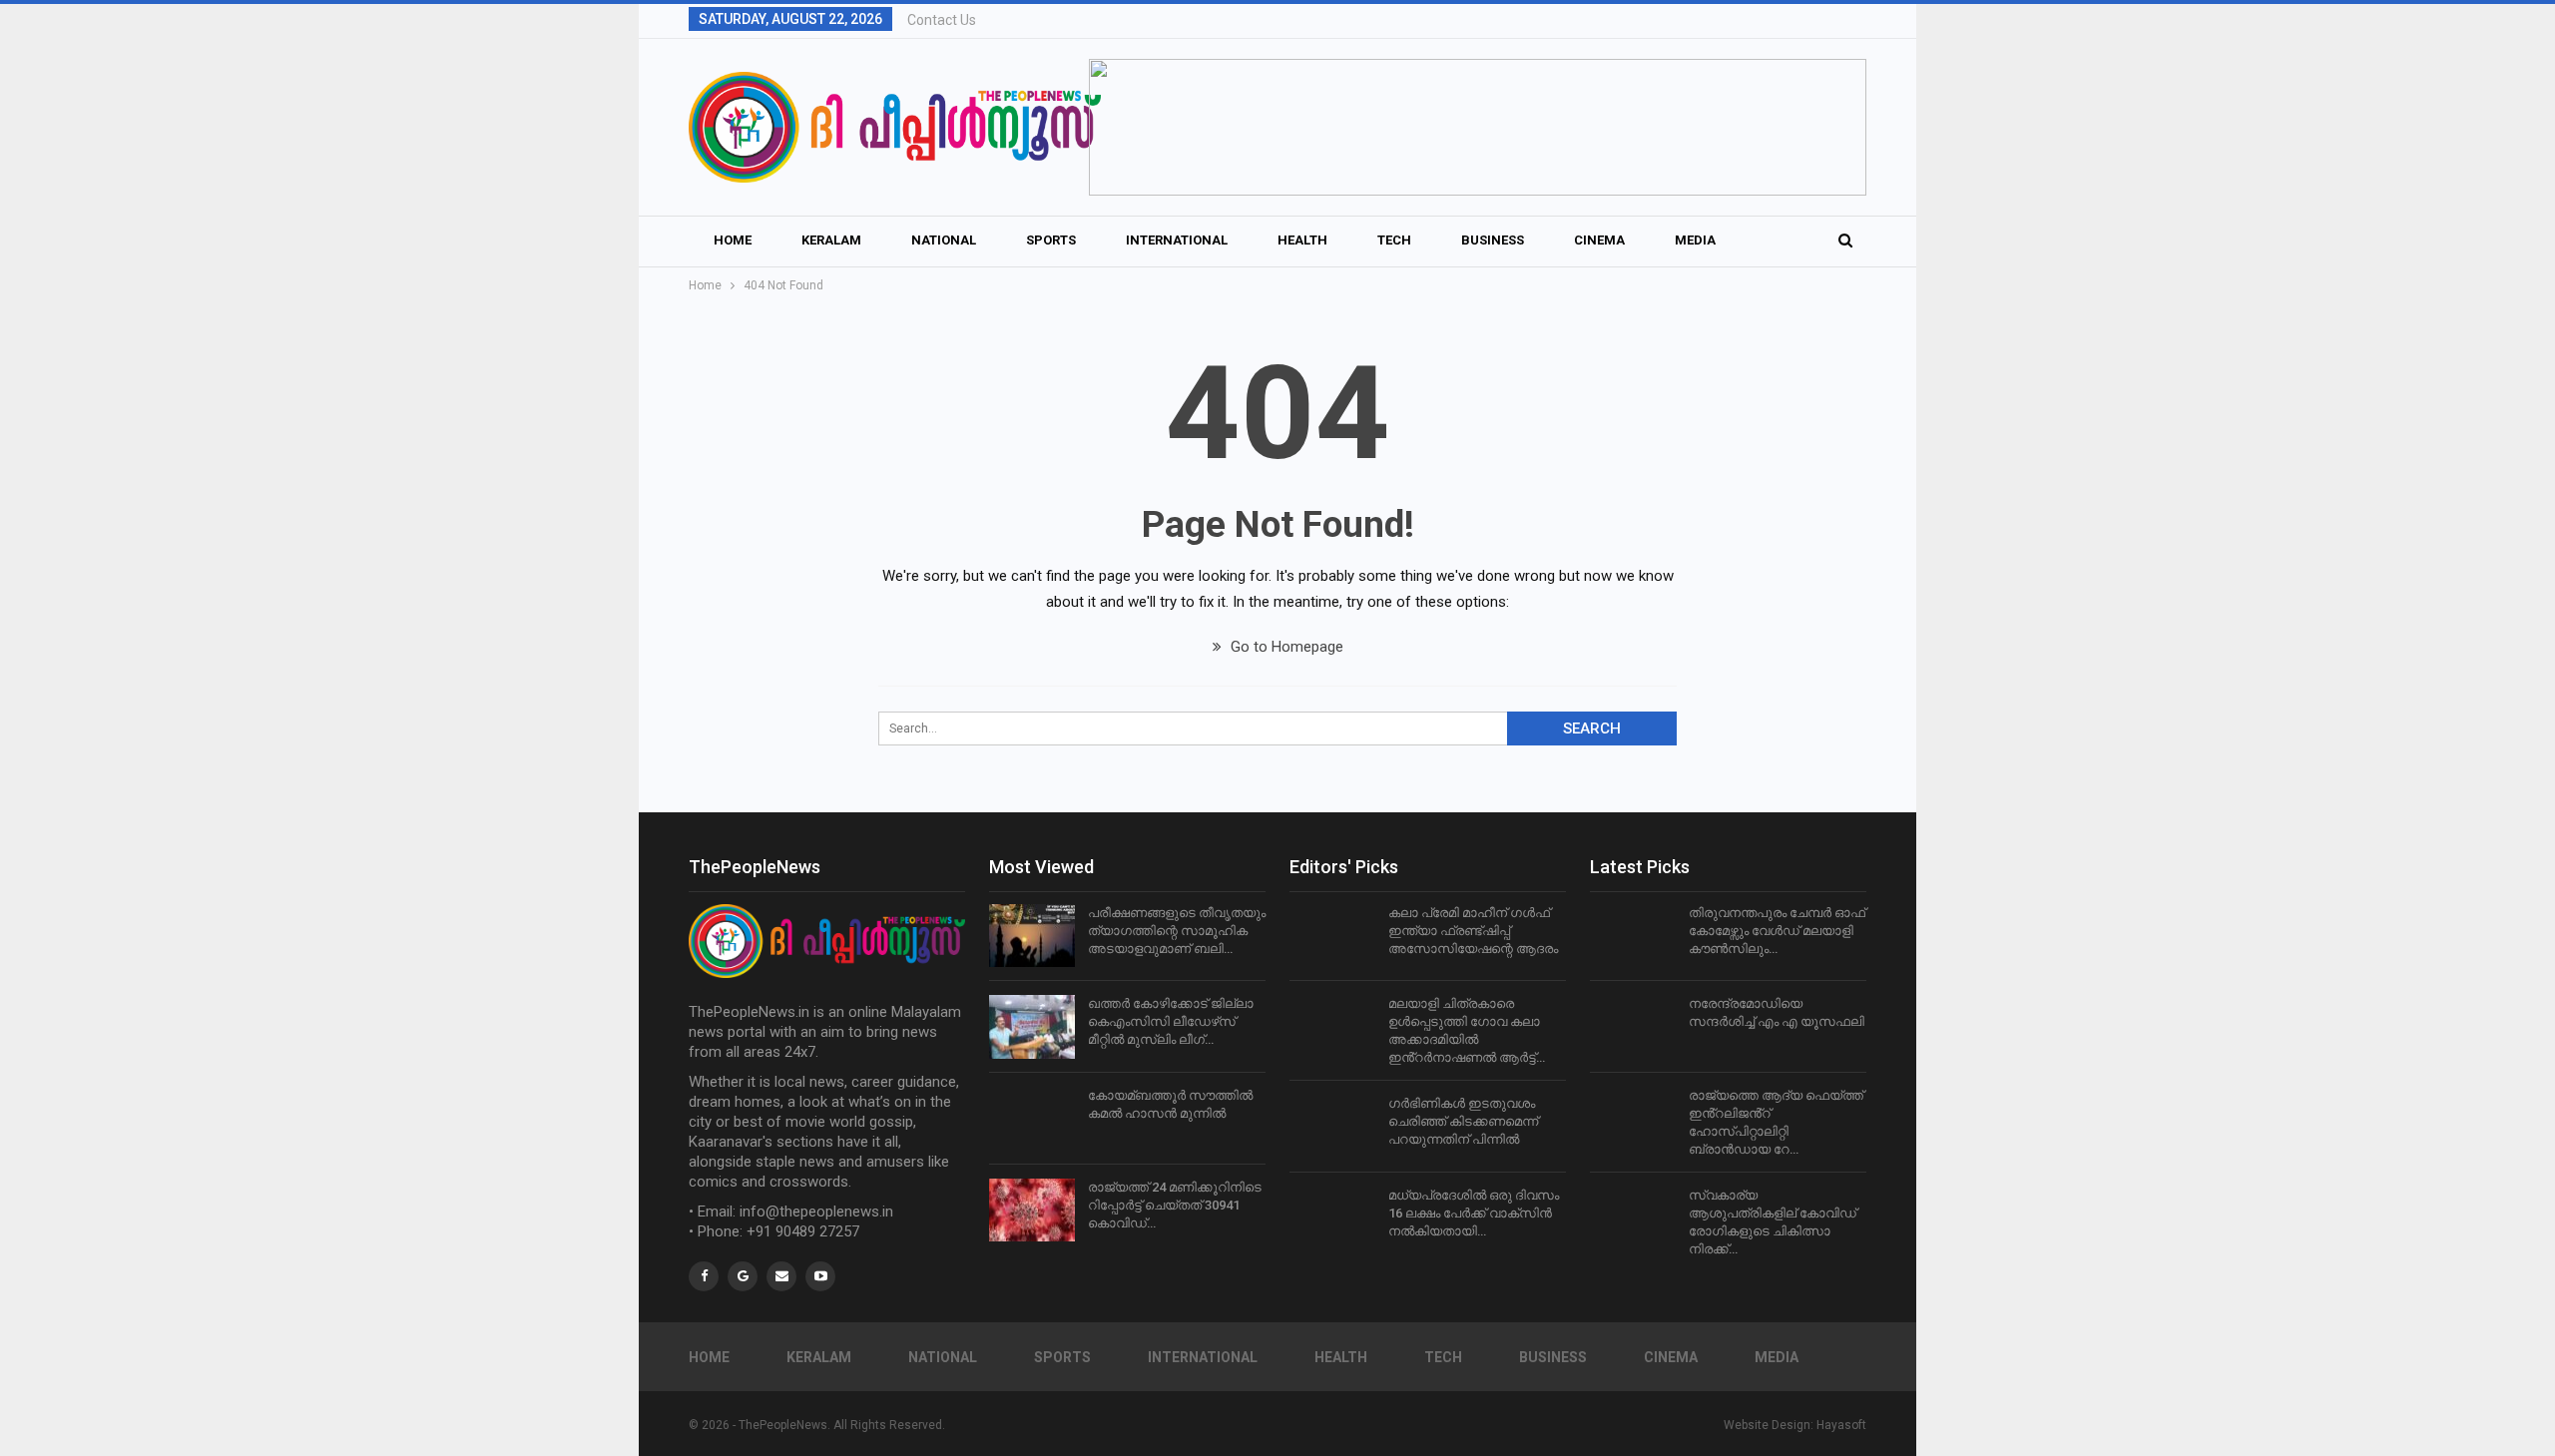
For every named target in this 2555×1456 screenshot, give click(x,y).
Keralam (831, 240)
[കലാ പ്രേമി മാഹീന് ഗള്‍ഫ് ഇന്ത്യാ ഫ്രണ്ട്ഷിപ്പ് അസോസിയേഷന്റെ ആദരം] (1332, 936)
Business (1493, 240)
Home (733, 240)
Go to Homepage (1285, 647)
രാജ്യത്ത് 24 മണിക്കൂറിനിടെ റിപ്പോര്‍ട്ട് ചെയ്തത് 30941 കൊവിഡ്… (1175, 1205)
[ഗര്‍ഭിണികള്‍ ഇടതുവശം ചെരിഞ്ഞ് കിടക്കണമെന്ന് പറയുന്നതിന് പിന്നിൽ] (1332, 1127)
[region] (1478, 127)
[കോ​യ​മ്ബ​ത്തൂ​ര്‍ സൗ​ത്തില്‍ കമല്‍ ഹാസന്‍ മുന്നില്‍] (1032, 1119)
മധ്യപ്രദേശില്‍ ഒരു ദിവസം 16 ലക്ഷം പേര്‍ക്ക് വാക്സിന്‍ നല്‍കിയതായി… (1474, 1213)
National (944, 240)
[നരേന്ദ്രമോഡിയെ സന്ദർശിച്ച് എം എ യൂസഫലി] (1633, 1027)
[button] (1478, 127)
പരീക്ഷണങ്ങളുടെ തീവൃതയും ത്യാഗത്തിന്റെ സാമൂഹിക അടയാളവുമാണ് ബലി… (1177, 931)
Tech (1394, 240)
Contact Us (942, 20)
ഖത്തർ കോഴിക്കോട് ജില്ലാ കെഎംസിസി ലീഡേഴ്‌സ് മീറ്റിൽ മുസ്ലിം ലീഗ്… (1171, 1021)
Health (1302, 240)
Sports (1051, 240)
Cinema (1599, 240)
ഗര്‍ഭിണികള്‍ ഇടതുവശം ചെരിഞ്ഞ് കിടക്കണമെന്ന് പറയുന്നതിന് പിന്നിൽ (1463, 1121)
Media (1695, 240)
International (1177, 240)
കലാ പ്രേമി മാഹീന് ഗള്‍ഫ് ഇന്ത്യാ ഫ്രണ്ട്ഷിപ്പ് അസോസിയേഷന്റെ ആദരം (1473, 931)
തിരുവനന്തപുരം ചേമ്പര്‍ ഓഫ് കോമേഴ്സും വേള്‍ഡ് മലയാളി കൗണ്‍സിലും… (1777, 931)
